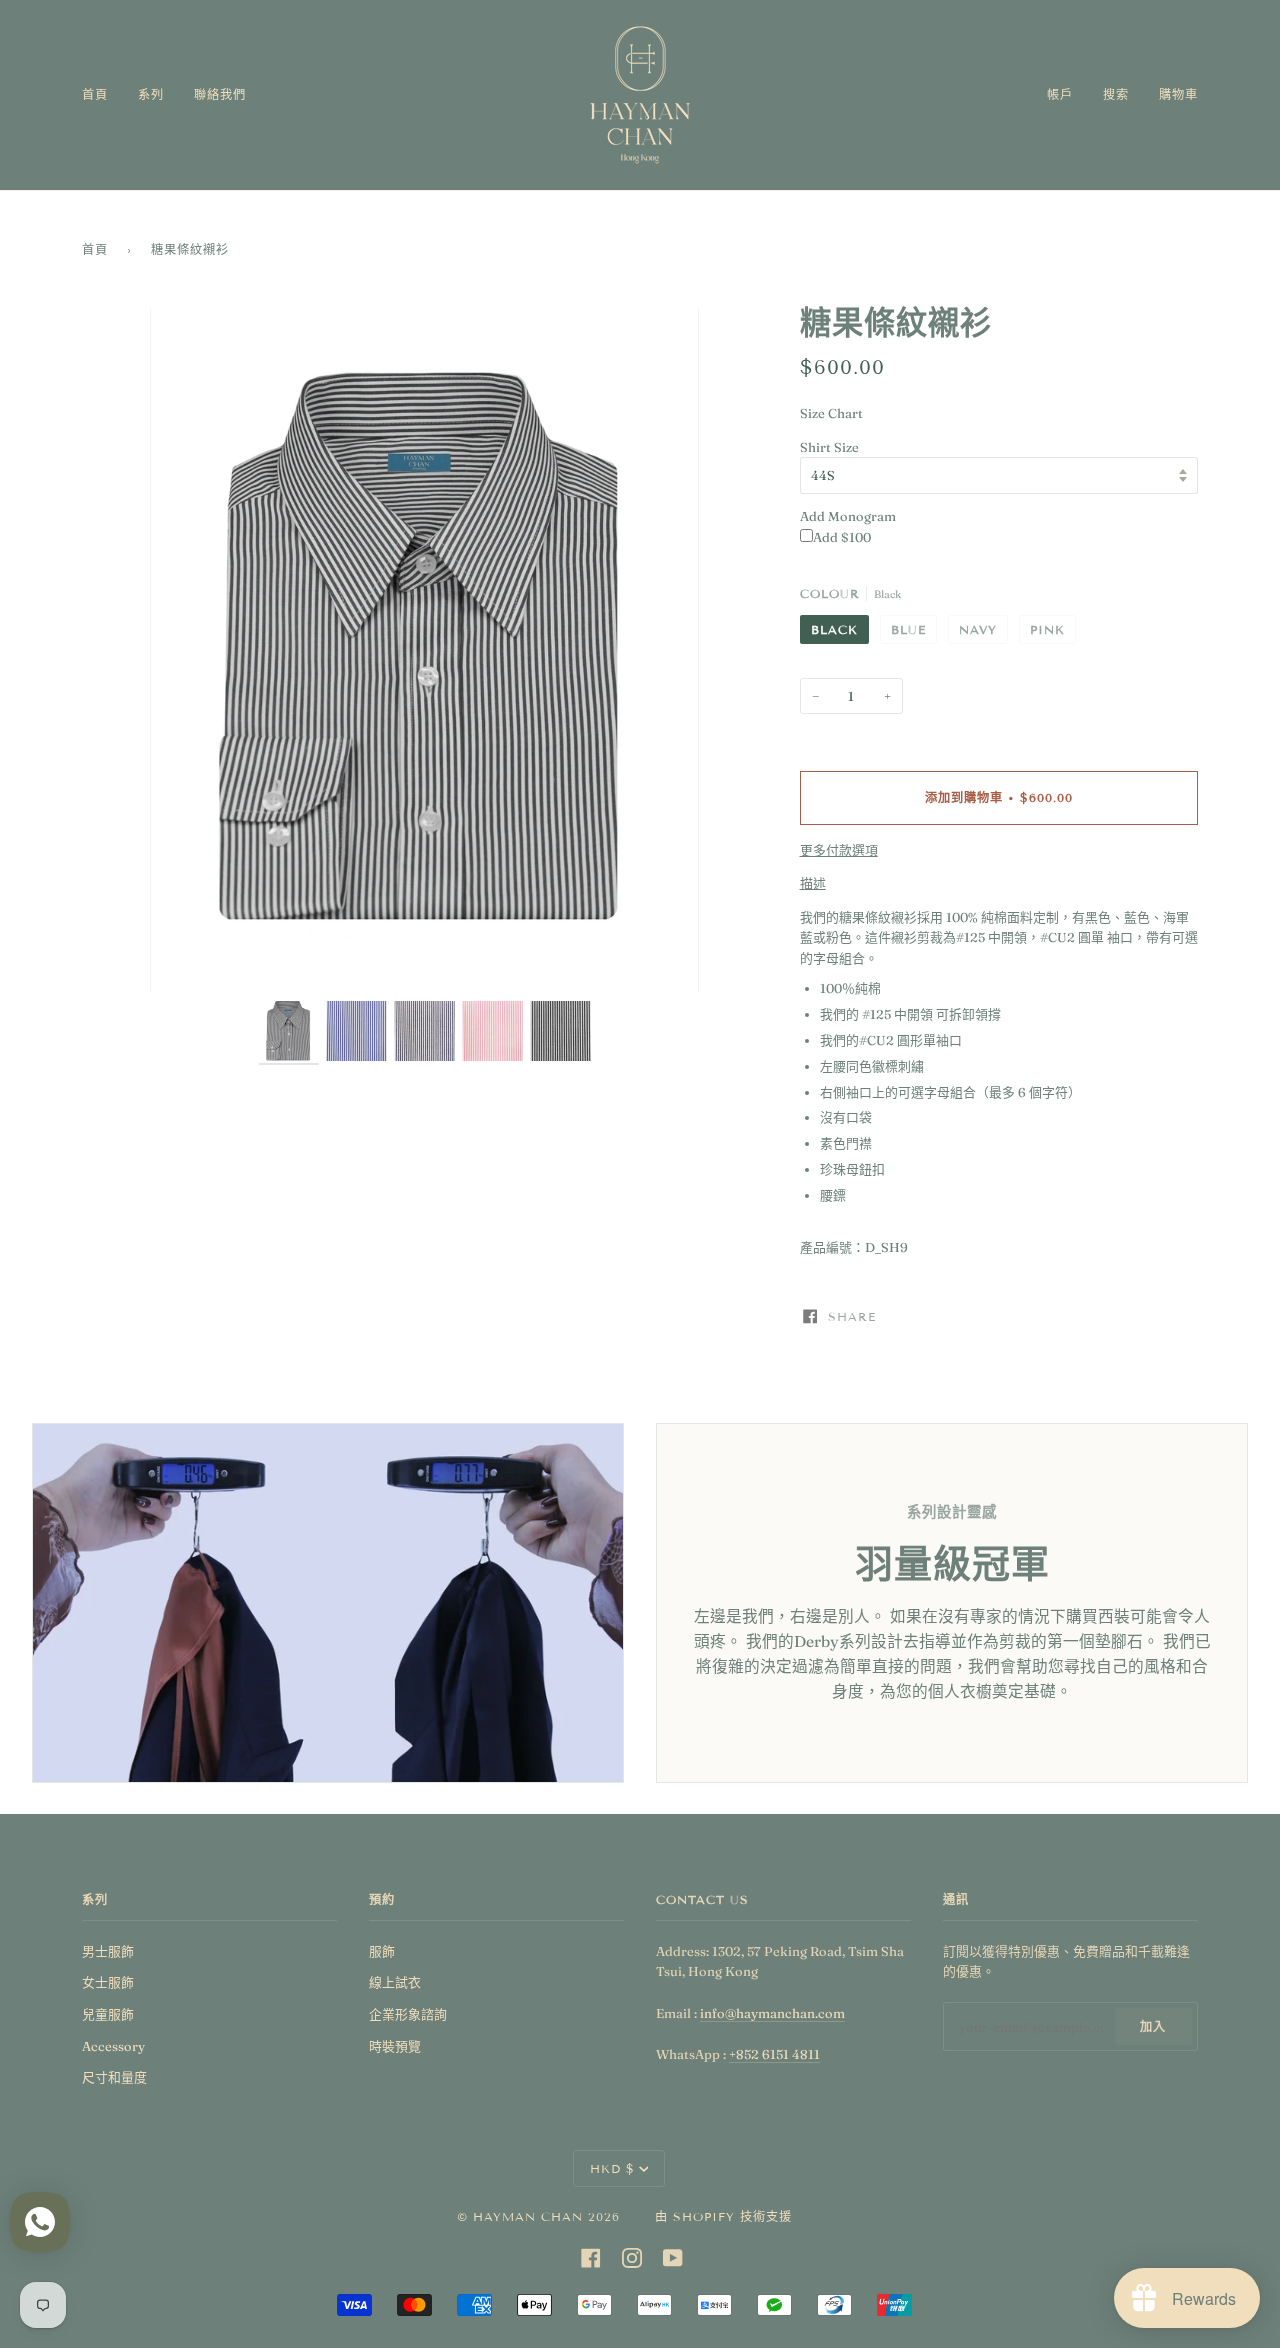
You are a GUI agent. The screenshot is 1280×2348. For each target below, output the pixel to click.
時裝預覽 (395, 2046)
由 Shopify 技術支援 (723, 2216)
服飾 (382, 1951)
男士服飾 (108, 1951)
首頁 (95, 249)
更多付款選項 (839, 850)
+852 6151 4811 (774, 2054)
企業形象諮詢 (408, 2014)
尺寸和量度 (114, 2077)
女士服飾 (108, 1982)
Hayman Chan (530, 2216)
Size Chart (831, 413)
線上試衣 (395, 1982)
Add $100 (842, 537)
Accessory (113, 2046)
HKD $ (612, 2168)
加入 (1153, 2026)
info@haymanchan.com (772, 2013)
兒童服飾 (108, 2014)
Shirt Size (829, 447)
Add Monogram (848, 516)
